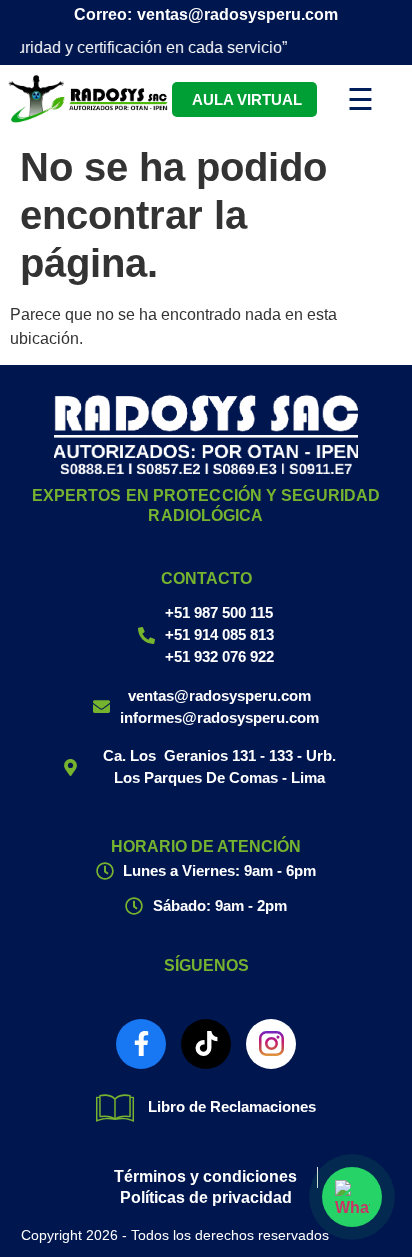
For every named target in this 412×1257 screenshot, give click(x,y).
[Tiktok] (206, 1044)
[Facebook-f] (141, 1044)
